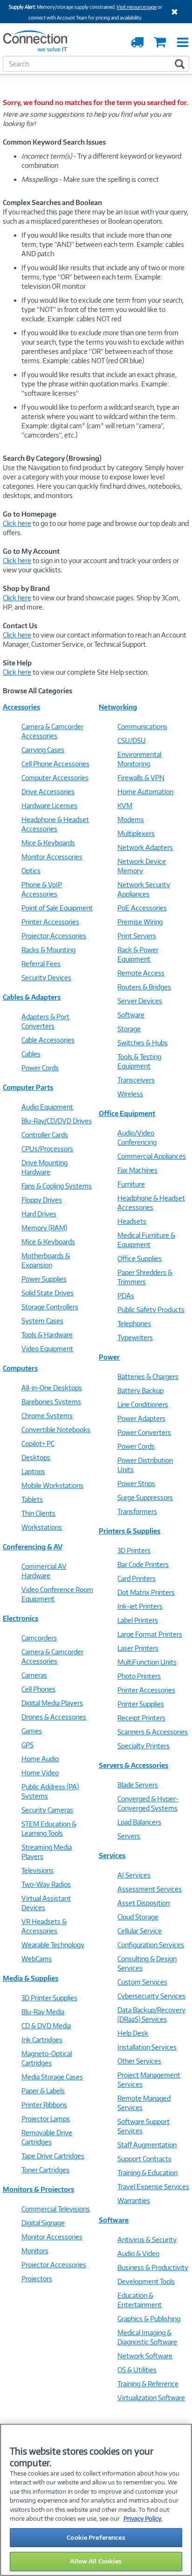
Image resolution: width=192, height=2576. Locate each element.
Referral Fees (41, 964)
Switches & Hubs (143, 1043)
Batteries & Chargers (148, 1377)
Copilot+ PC (38, 1444)
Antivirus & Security (147, 2240)
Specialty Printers (144, 1746)
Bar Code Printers (143, 1564)
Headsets (132, 1221)
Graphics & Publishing (149, 2319)
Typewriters (135, 1338)
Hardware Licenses (49, 806)
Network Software (145, 2356)
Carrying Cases (43, 750)
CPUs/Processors (47, 1149)
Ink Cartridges (42, 2040)
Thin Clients (38, 1513)
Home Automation (145, 792)
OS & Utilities (137, 2370)
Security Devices (46, 978)
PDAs (126, 1296)
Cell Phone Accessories (55, 764)
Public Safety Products (151, 1310)
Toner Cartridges (45, 2170)
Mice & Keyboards (48, 843)
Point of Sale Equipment (57, 908)
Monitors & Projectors (38, 2189)
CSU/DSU (132, 740)
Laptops (33, 1471)
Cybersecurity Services (151, 1996)
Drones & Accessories (54, 1717)
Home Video (40, 1773)
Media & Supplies (31, 1978)
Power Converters (144, 1432)
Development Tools (146, 2281)
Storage (129, 1029)
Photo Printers (139, 1676)
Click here (17, 523)
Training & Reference (148, 2384)
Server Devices (140, 1001)
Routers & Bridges (144, 987)
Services (112, 1856)
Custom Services (142, 1982)
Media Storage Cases (52, 2077)
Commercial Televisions (56, 2209)
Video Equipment (47, 1349)
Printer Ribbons (44, 2105)
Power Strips (136, 1484)
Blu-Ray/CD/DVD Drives (57, 1121)
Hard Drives (39, 1214)
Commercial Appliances (152, 1156)
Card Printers (137, 1578)
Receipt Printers (141, 1718)
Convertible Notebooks (56, 1430)
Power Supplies (44, 1279)
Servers (129, 1836)
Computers (20, 1368)
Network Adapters (145, 847)
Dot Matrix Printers (146, 1592)
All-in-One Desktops (52, 1388)
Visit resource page (137, 7)
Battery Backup (141, 1391)
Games (32, 1731)
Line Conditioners (143, 1404)
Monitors (35, 2251)
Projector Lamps (46, 2119)
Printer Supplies (141, 1704)
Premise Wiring (140, 922)
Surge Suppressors (145, 1497)
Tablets (32, 1499)
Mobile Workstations (52, 1485)
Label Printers (138, 1620)
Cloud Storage (138, 1917)
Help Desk (133, 2033)
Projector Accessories (54, 936)
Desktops (36, 1457)
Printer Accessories (50, 922)
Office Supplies (140, 1258)
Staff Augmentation (147, 2145)
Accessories (21, 707)
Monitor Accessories (52, 857)
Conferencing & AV (33, 1547)
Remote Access (141, 973)
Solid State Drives (48, 1293)
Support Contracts (144, 2159)
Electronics (21, 1618)
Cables (31, 1054)
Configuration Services (151, 1945)
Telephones (134, 1324)
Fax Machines (137, 1170)
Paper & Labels (43, 2091)
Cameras (34, 1675)
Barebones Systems (51, 1402)
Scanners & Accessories (153, 1732)
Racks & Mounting (48, 950)
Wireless (130, 1094)
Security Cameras (47, 1810)
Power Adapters (141, 1418)
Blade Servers (138, 1785)
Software (131, 1015)
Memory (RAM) (44, 1228)
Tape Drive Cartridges (53, 2156)
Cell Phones (38, 1689)
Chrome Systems (47, 1416)
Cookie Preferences (96, 2537)
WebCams (37, 1959)
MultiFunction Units (147, 1662)
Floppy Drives (42, 1200)
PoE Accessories (142, 908)
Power (109, 1357)
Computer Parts (28, 1087)
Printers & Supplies (130, 1531)
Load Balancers (139, 1822)
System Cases (42, 1321)
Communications (142, 727)
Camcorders (39, 1638)
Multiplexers (136, 833)
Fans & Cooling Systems (57, 1186)
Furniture (131, 1184)
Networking (118, 707)
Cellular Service (140, 1931)
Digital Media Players (52, 1703)
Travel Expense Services (153, 2187)
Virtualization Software (151, 2398)
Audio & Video (138, 2254)
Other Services (139, 2061)
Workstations (42, 1527)
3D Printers (134, 1550)
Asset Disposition (144, 1903)
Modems (131, 820)
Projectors (37, 2279)
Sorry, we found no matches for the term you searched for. (96, 103)
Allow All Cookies (96, 2561)
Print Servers (137, 936)
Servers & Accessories (134, 1765)
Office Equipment (127, 1113)
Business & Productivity (153, 2267)
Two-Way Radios (46, 1884)
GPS (27, 1745)
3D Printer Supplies (49, 1998)
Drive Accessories (48, 792)
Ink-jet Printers (140, 1606)
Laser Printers (138, 1648)
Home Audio (40, 1759)
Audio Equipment (47, 1107)
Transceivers (136, 1080)
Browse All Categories (38, 691)
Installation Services (147, 2047)
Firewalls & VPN (141, 778)
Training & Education (147, 2173)
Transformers (137, 1511)
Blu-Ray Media (43, 2012)
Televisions (38, 1870)
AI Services (134, 1875)
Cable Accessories (48, 1040)
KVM (125, 806)
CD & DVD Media (46, 2026)
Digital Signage (43, 2223)
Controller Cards (45, 1135)
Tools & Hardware (47, 1335)
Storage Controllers (50, 1307)
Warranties (134, 2201)
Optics (31, 871)
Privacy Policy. (143, 2518)
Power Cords (40, 1068)
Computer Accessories (55, 778)
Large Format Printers (150, 1634)
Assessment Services (150, 1889)
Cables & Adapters (32, 997)
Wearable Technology (53, 1945)
